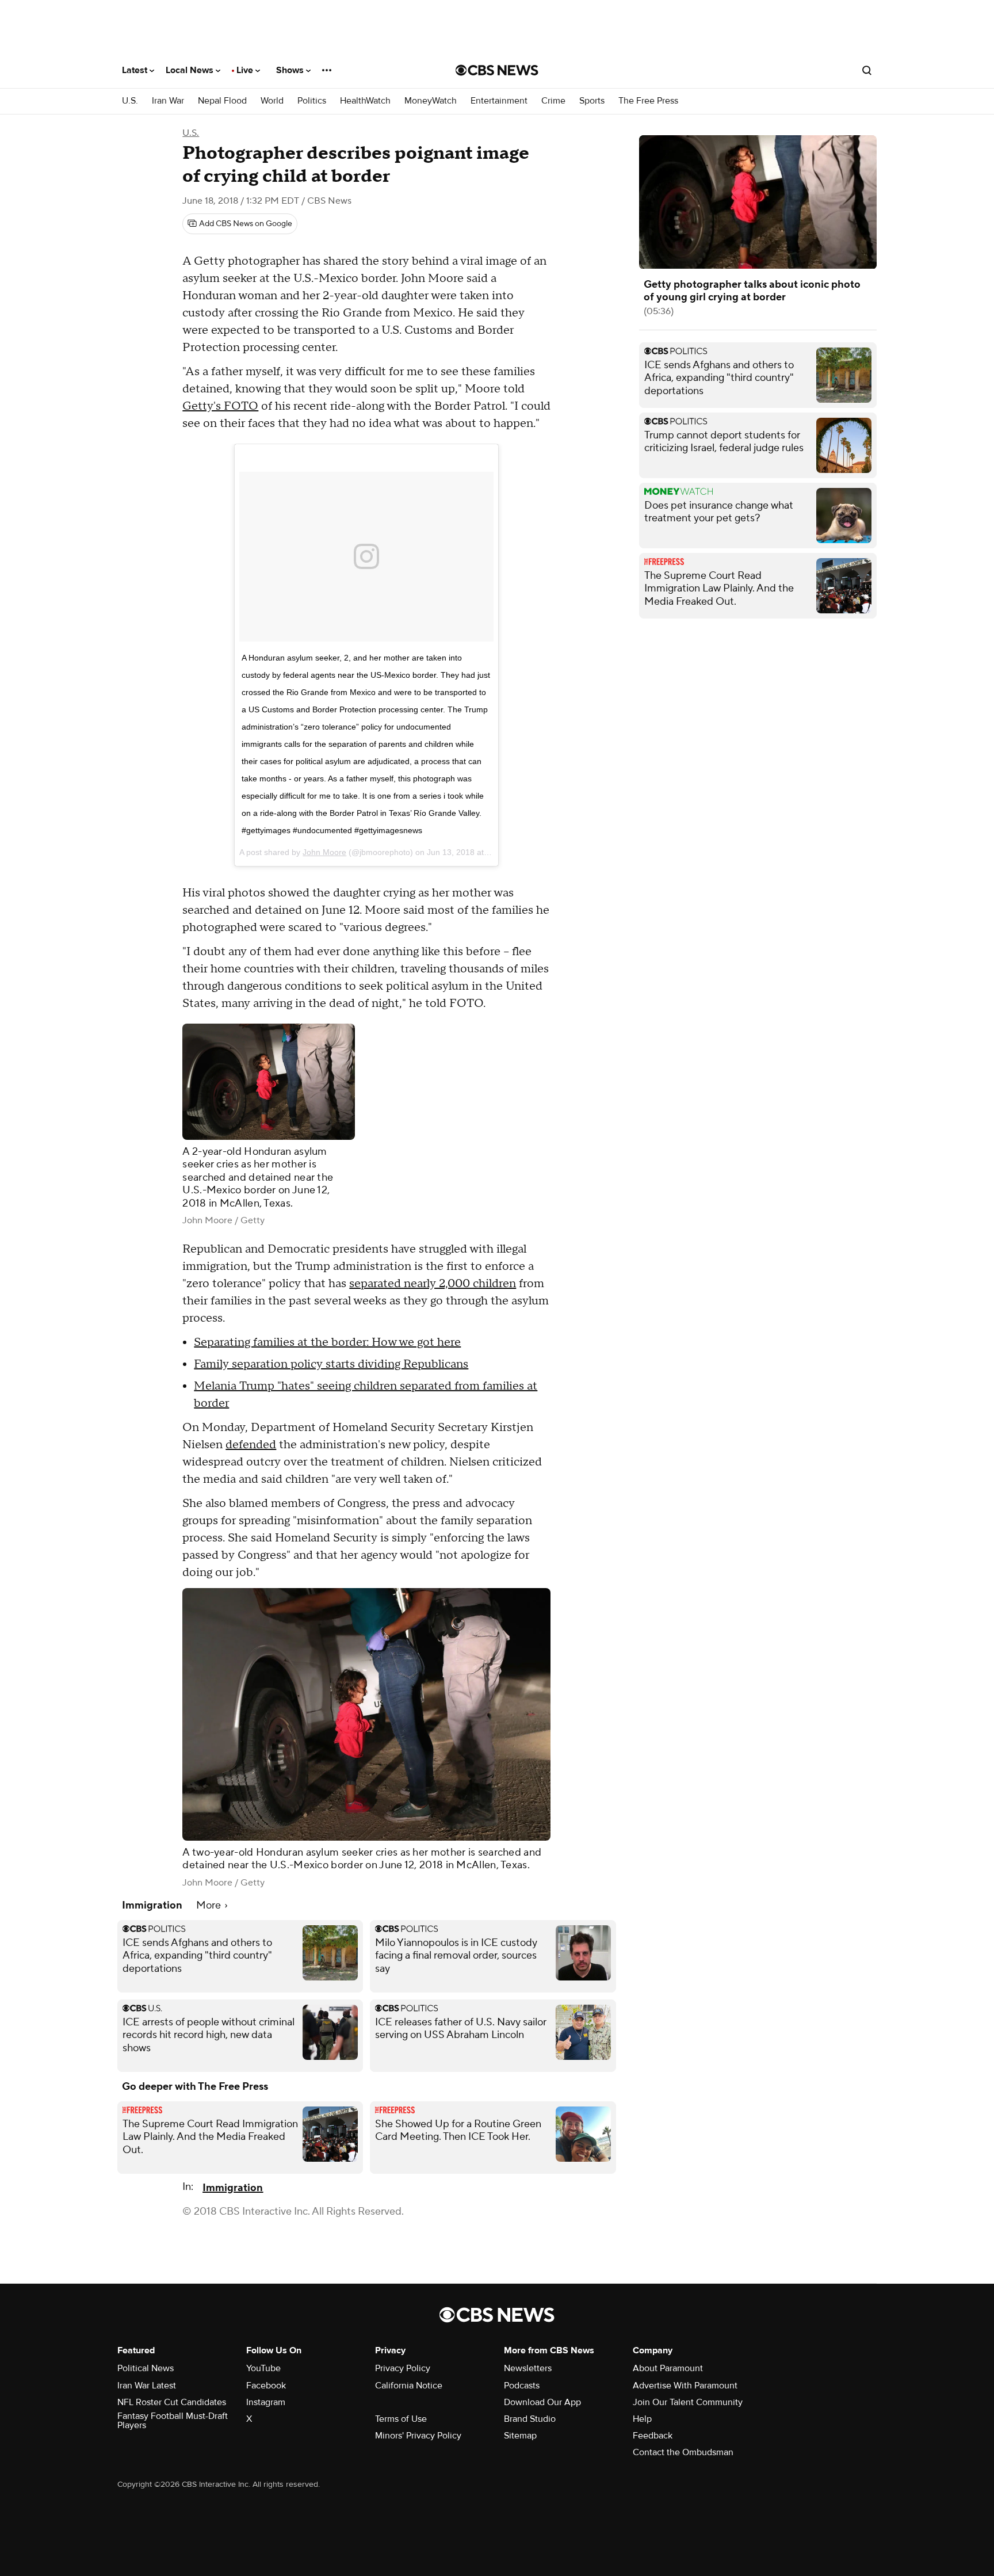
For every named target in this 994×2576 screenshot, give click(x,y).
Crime (553, 101)
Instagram (266, 2402)
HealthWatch (365, 101)
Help (642, 2419)
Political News (146, 2368)
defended (251, 1445)
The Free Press (648, 101)
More (210, 1905)
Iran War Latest (147, 2386)
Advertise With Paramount (685, 2386)
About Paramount (668, 2368)
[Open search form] (867, 70)
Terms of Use (401, 2419)
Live (246, 70)
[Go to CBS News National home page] (497, 70)
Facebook (266, 2386)
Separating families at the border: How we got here (327, 1342)
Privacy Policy (403, 2368)
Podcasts (522, 2386)
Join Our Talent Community (688, 2402)
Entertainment (499, 101)
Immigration (233, 2188)
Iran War (168, 101)
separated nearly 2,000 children (433, 1284)
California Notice (409, 2386)
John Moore (324, 852)
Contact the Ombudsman (683, 2452)
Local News (191, 70)
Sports (592, 101)
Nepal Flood (222, 101)
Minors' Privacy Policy (418, 2436)
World (272, 101)
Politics (312, 101)
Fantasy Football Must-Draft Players (173, 2421)
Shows (291, 70)
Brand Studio (530, 2419)
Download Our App (542, 2402)
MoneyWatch (431, 101)
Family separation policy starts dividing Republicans (331, 1364)
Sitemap (520, 2436)
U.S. (130, 101)
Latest (136, 70)
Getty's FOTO (220, 406)
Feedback (653, 2436)
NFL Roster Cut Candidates (172, 2402)
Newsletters (528, 2368)
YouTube (263, 2368)
